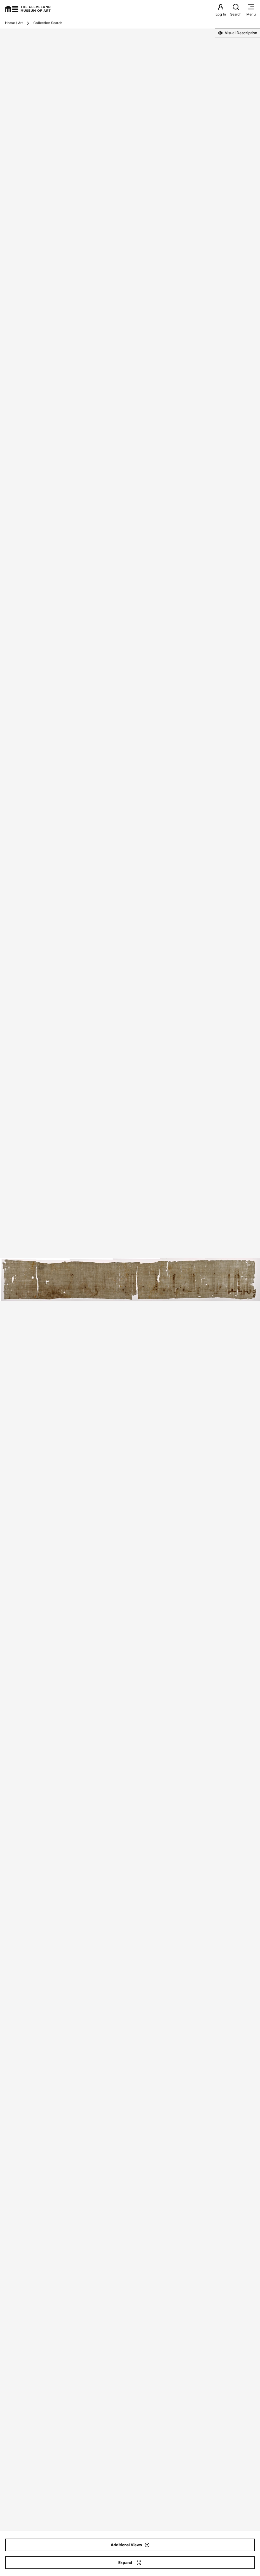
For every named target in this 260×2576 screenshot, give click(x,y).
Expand (125, 2563)
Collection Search (48, 23)
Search (236, 14)
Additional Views (126, 2545)
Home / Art (14, 23)
